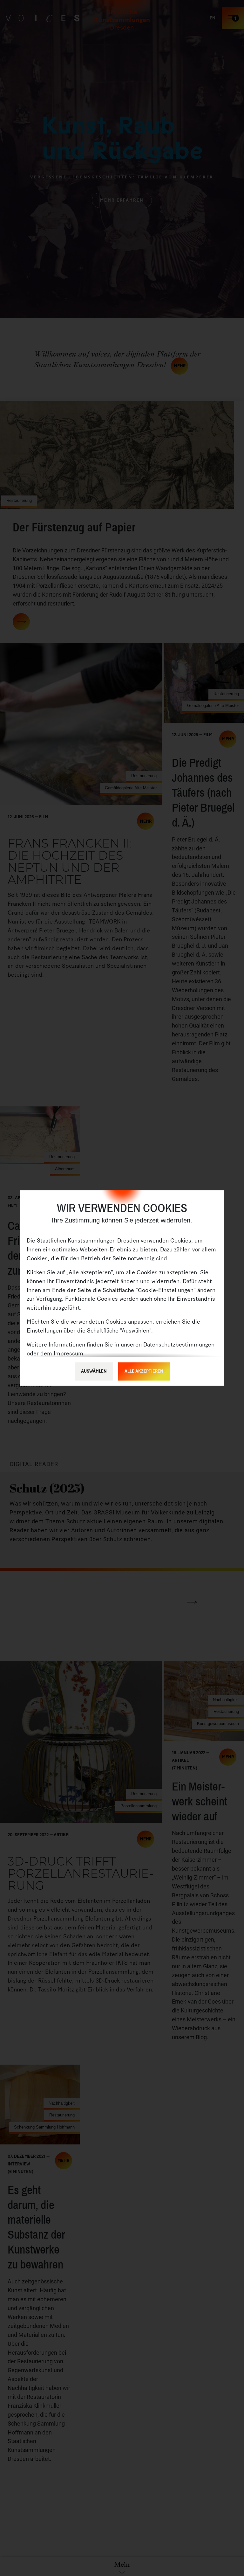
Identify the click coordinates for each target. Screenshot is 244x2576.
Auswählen (94, 1371)
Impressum (68, 1354)
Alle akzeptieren (144, 1371)
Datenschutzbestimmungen (179, 1345)
